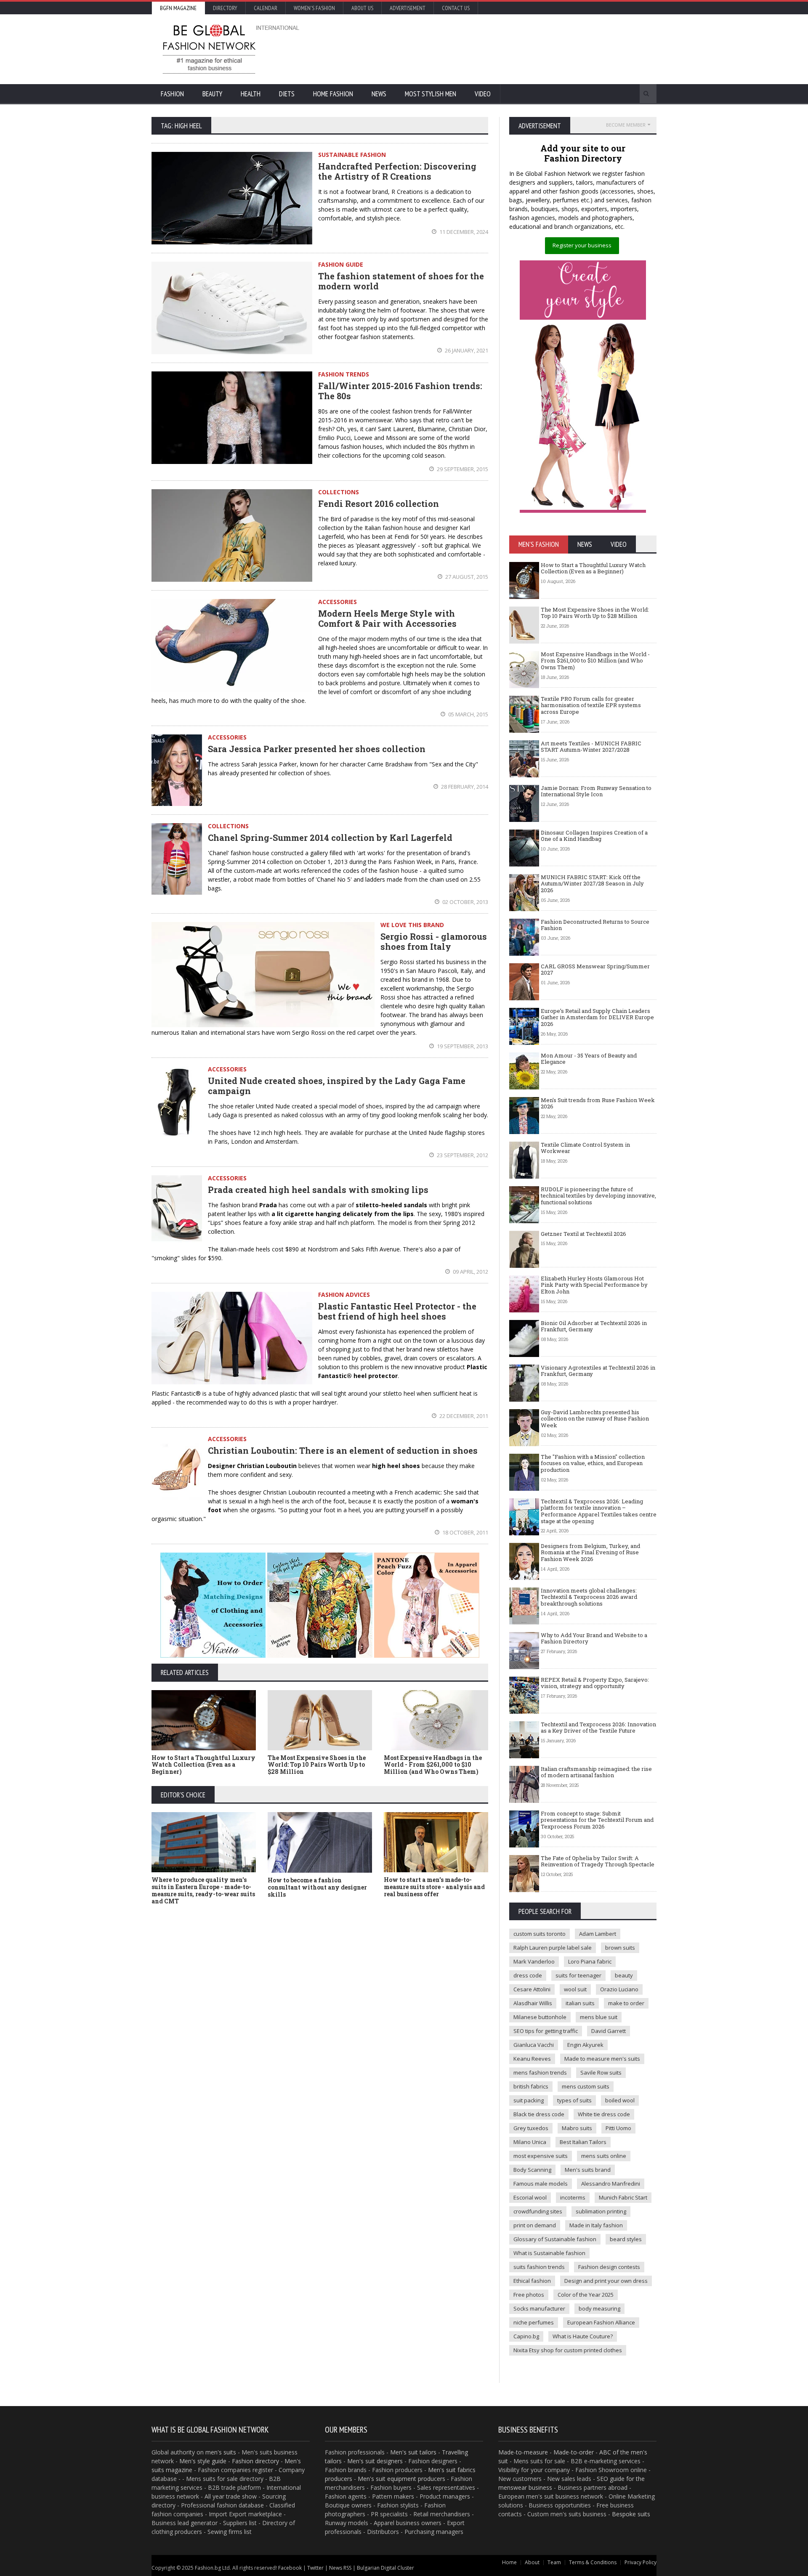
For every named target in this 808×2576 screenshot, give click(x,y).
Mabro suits (577, 2128)
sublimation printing (601, 2211)
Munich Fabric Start (623, 2197)
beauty (624, 1975)
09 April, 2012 (470, 1272)
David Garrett (609, 2031)
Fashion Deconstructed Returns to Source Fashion (595, 925)
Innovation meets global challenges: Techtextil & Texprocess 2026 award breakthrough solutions (589, 1597)
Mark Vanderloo (534, 1961)
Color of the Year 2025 (586, 2295)
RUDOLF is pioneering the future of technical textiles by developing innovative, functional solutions (598, 1196)
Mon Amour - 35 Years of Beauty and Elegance (589, 1059)
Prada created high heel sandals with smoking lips (318, 1190)
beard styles (626, 2239)
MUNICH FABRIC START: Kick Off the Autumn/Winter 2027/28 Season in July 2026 (592, 884)
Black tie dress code (539, 2114)
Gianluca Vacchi (534, 2045)
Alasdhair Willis (533, 2003)
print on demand (535, 2225)
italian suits (580, 2003)
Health (251, 94)
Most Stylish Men (431, 94)
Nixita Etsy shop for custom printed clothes (568, 2350)
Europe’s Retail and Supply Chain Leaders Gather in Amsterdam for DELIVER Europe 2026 (597, 1017)
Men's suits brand (588, 2170)
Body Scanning (532, 2170)
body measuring (599, 2308)
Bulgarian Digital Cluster (385, 2568)
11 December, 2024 (463, 232)
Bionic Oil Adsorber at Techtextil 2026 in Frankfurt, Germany (594, 1326)
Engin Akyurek (585, 2045)
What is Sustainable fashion (549, 2253)
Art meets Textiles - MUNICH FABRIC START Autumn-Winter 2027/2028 (591, 747)
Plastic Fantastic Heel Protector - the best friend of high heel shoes (397, 1311)
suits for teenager (578, 1975)
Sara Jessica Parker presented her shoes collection (317, 749)
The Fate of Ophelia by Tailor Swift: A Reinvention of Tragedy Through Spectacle (598, 1861)
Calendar (266, 8)
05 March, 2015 (468, 714)
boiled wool (620, 2100)
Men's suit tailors (413, 2452)
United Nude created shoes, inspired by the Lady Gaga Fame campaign (337, 1086)
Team (554, 2562)
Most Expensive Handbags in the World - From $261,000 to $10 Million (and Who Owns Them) (433, 1765)
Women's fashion (314, 8)
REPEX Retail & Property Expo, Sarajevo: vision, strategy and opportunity (595, 1683)
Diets (287, 94)
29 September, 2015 (462, 469)
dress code (528, 1975)
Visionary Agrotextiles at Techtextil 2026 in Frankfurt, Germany (598, 1371)
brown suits (620, 1948)
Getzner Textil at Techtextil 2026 (583, 1234)
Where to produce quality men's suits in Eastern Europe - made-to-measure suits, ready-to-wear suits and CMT (203, 1890)
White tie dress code (604, 2114)
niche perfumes (534, 2322)
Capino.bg (526, 2336)
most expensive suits (541, 2156)
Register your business (582, 245)
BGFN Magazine (178, 8)
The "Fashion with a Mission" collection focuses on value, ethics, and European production (593, 1463)
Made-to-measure (523, 2452)
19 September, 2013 (462, 1046)
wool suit (575, 1989)
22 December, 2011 (463, 1416)
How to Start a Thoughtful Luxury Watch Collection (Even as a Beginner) (203, 1765)
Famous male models (541, 2184)
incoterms (573, 2197)
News (379, 94)
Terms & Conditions (593, 2562)
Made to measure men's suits (602, 2059)
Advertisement (408, 8)
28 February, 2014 (464, 787)
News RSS (340, 2568)
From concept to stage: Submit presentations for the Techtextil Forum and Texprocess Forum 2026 (597, 1820)
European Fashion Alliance (601, 2322)
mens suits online (604, 2156)
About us (362, 8)
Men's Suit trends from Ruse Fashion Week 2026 (598, 1103)
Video (483, 94)
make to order (626, 2003)
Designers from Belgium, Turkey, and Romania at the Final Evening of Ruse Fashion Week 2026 (590, 1552)
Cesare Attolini (532, 1989)
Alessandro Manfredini (611, 2184)
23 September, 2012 (462, 1155)
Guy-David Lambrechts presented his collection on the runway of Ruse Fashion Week (595, 1419)
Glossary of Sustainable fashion (555, 2239)
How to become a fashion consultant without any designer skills (317, 1887)
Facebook (290, 2568)
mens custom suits (586, 2086)
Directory (225, 8)
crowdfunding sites (538, 2211)
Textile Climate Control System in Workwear (585, 1148)
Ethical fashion (532, 2281)
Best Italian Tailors (583, 2142)
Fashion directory (255, 2461)
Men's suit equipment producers (401, 2479)
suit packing (529, 2100)
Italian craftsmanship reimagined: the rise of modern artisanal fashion (596, 1772)
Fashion (172, 94)
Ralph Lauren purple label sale (553, 1948)
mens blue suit (599, 2017)
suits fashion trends (539, 2267)
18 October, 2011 (465, 1532)
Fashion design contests (609, 2267)
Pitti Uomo (618, 2128)
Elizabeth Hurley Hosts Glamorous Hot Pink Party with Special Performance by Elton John (594, 1285)
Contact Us (456, 8)
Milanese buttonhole (540, 2017)
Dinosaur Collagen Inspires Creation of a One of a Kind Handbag (594, 836)
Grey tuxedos (531, 2128)
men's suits (221, 2452)
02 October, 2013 (465, 902)
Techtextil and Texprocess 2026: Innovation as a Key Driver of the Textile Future (598, 1728)
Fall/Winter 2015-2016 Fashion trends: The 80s (400, 391)
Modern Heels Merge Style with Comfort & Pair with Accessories (387, 618)
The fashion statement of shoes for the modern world (401, 281)
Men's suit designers (375, 2461)
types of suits (574, 2100)
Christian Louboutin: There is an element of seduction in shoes (343, 1450)
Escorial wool (530, 2197)
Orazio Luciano (619, 1989)
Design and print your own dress (606, 2281)
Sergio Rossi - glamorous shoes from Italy (434, 941)
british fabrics (531, 2086)
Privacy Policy (641, 2562)
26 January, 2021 (466, 350)
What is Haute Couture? (583, 2336)
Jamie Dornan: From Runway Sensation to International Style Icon (596, 791)
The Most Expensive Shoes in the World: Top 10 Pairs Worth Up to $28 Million (317, 1765)
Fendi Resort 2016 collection (379, 504)
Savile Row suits (601, 2072)
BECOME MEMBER (626, 125)
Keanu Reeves (532, 2059)
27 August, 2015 (466, 577)
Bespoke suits (631, 2514)
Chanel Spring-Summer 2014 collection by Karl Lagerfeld (330, 837)
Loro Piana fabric (590, 1961)
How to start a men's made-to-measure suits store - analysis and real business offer (434, 1887)
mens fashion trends (540, 2072)
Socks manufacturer (539, 2308)
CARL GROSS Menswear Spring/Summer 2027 (595, 970)
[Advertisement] (494, 48)
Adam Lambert (598, 1934)
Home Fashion (333, 94)
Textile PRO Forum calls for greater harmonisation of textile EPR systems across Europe (591, 705)
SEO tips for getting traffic (546, 2031)
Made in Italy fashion (596, 2225)
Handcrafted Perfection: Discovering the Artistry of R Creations (397, 171)
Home (509, 2562)
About (532, 2562)
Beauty (212, 94)
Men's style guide (203, 2461)
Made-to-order (574, 2452)
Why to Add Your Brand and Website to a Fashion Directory (594, 1638)
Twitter (315, 2568)
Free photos (529, 2295)
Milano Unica (530, 2142)
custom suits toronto (540, 1934)
